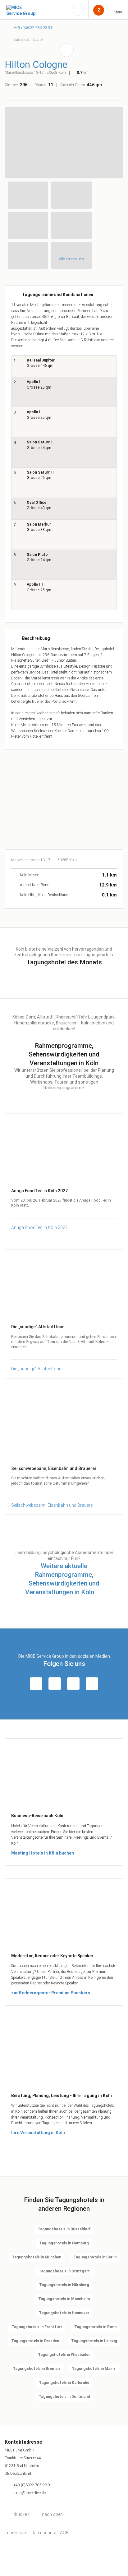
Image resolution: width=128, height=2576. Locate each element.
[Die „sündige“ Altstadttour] (64, 1284)
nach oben (52, 2514)
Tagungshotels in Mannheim (64, 2299)
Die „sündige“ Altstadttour (36, 1369)
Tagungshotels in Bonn (95, 2327)
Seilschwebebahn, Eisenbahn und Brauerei (52, 1505)
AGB (64, 2533)
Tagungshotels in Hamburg (64, 2243)
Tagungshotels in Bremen (36, 2369)
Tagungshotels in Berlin (95, 2257)
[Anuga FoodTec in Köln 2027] (64, 1148)
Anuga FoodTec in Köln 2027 (39, 1227)
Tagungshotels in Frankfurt (37, 2327)
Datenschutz (44, 2533)
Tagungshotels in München (37, 2257)
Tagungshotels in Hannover (64, 2313)
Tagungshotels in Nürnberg (64, 2285)
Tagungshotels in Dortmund (64, 2397)
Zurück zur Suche (28, 40)
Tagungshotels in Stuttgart (64, 2271)
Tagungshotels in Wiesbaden (64, 2355)
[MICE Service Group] (22, 11)
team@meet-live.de (30, 2493)
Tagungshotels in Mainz (94, 2369)
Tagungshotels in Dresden (35, 2341)
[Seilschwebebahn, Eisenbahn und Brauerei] (64, 1425)
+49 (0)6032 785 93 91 (33, 28)
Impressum (16, 2533)
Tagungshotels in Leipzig (94, 2341)
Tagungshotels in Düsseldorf (64, 2229)
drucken (21, 2514)
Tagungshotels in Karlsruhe (64, 2383)
